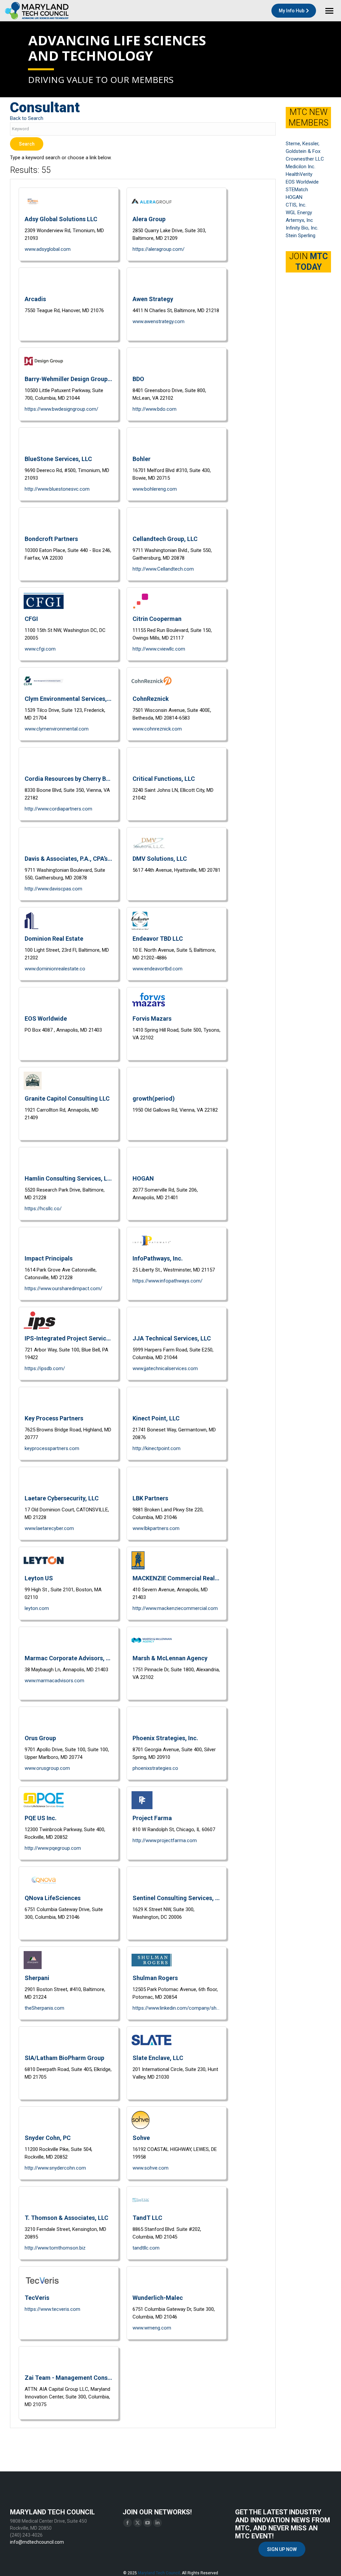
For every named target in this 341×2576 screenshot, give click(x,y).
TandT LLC (147, 2218)
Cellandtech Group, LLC (165, 539)
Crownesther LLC (305, 159)
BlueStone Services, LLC (58, 459)
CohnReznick (151, 699)
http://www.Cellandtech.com (163, 569)
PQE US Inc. (41, 1818)
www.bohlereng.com (155, 489)
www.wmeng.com (152, 2328)
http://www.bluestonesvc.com (57, 489)
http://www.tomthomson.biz (55, 2248)
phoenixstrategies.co (155, 1768)
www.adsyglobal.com (48, 249)
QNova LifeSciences (53, 1898)
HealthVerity (299, 174)
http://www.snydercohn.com (55, 2168)
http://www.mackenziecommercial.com (175, 1608)
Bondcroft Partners (51, 539)
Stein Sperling (301, 236)
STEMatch (297, 190)
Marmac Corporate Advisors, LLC (69, 1658)
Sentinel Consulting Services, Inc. (176, 1898)
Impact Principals (49, 1258)
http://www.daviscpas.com (53, 889)
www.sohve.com (151, 2168)
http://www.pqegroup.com (53, 1848)
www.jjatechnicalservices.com (165, 1368)
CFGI (31, 619)
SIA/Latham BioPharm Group (64, 2058)
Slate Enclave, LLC (158, 2058)
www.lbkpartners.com (156, 1528)
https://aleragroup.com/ (159, 249)
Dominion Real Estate (54, 939)
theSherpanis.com (44, 2008)
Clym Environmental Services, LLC (69, 699)
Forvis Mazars (152, 1019)
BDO (138, 379)
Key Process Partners (54, 1418)
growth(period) (154, 1098)
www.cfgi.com (40, 649)
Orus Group (40, 1738)
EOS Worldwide (46, 1019)
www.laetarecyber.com (49, 1528)
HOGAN (143, 1178)
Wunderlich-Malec (158, 2298)
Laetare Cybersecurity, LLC (62, 1498)
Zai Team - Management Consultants (69, 2378)
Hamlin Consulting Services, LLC (69, 1178)
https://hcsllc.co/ (43, 1209)
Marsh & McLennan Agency (170, 1658)
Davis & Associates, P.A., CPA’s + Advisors (69, 859)
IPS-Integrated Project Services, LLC (69, 1338)
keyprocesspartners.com (52, 1448)
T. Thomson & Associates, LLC (66, 2218)
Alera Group (149, 219)
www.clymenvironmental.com (57, 729)
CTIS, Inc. (296, 205)
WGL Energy (299, 213)
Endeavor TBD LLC (158, 939)
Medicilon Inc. (301, 167)
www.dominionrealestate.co (55, 969)
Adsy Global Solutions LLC (61, 219)
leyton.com (37, 1608)
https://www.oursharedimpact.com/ (63, 1288)
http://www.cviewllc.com (159, 649)
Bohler (142, 459)
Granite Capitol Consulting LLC (67, 1098)
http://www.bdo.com (155, 409)
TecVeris (37, 2298)
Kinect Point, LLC (156, 1418)
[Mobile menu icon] (329, 11)
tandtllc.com (146, 2248)
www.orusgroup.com (47, 1768)
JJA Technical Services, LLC (172, 1338)
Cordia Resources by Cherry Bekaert (69, 779)
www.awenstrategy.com (159, 321)
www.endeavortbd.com (158, 969)
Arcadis (35, 299)
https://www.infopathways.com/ (168, 1281)
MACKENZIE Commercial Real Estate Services (176, 1578)
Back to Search (27, 118)
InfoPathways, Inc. (158, 1258)
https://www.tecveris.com (52, 2309)
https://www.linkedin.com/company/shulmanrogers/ (176, 2008)
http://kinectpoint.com (157, 1448)
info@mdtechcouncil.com (37, 2542)
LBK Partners (150, 1498)
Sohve (141, 2138)
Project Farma (152, 1818)
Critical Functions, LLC (164, 779)
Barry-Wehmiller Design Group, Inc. (69, 379)
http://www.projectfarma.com (165, 1840)
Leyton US (39, 1578)
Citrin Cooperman (157, 619)
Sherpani (37, 1978)
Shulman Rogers (155, 1978)
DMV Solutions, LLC (160, 859)
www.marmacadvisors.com (54, 1681)
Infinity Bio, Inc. (302, 228)
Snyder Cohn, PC (48, 2138)
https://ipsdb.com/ (45, 1368)
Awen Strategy (153, 299)
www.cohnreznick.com (157, 729)
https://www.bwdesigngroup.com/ (61, 409)
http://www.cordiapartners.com (58, 809)
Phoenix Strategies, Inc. (165, 1738)
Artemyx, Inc (299, 220)
